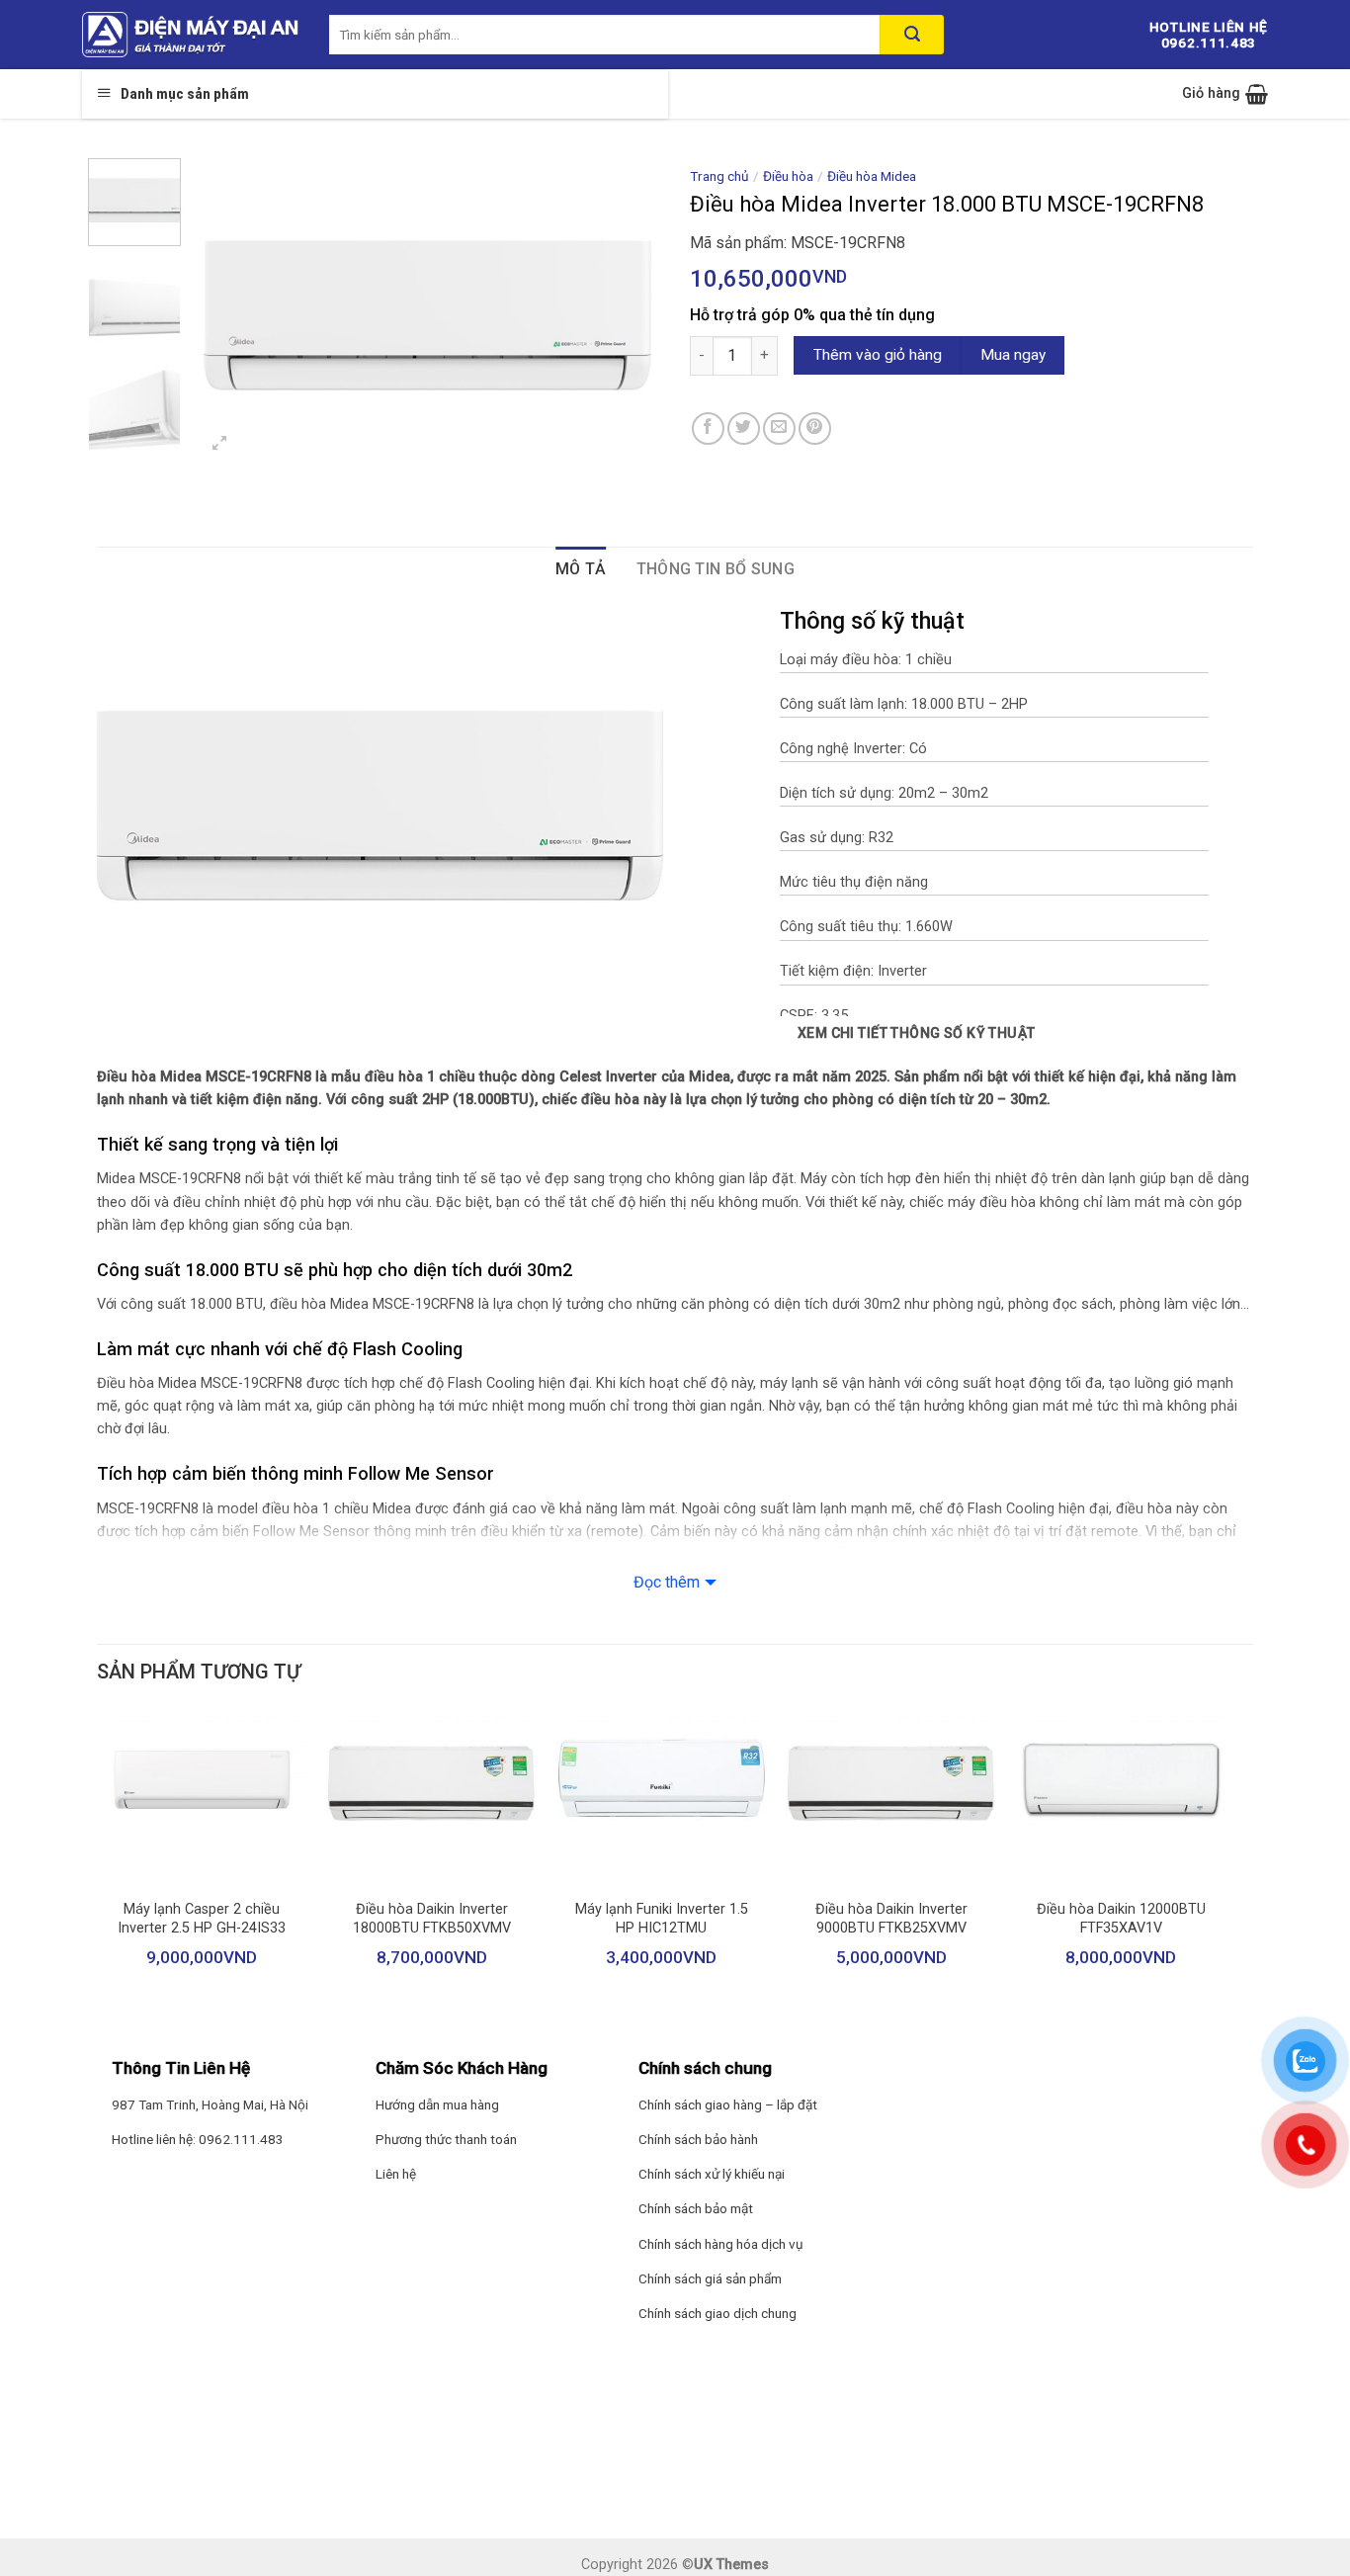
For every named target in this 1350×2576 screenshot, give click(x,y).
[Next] (627, 314)
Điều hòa (788, 176)
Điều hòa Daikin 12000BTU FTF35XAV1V (1121, 1919)
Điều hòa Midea (872, 176)
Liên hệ (396, 2174)
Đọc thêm (667, 1582)
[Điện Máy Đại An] (191, 35)
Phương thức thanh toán (446, 2139)
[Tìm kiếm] (912, 35)
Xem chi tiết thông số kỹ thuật (917, 1033)
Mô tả (581, 569)
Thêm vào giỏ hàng (878, 355)
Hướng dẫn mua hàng (437, 2104)
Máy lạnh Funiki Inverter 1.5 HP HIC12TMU (662, 1919)
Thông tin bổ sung (716, 569)
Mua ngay (1013, 355)
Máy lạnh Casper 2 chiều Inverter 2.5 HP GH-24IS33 (202, 1919)
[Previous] (228, 314)
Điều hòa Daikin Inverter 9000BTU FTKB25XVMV (891, 1919)
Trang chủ (719, 176)
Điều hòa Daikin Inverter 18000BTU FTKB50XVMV (432, 1919)
